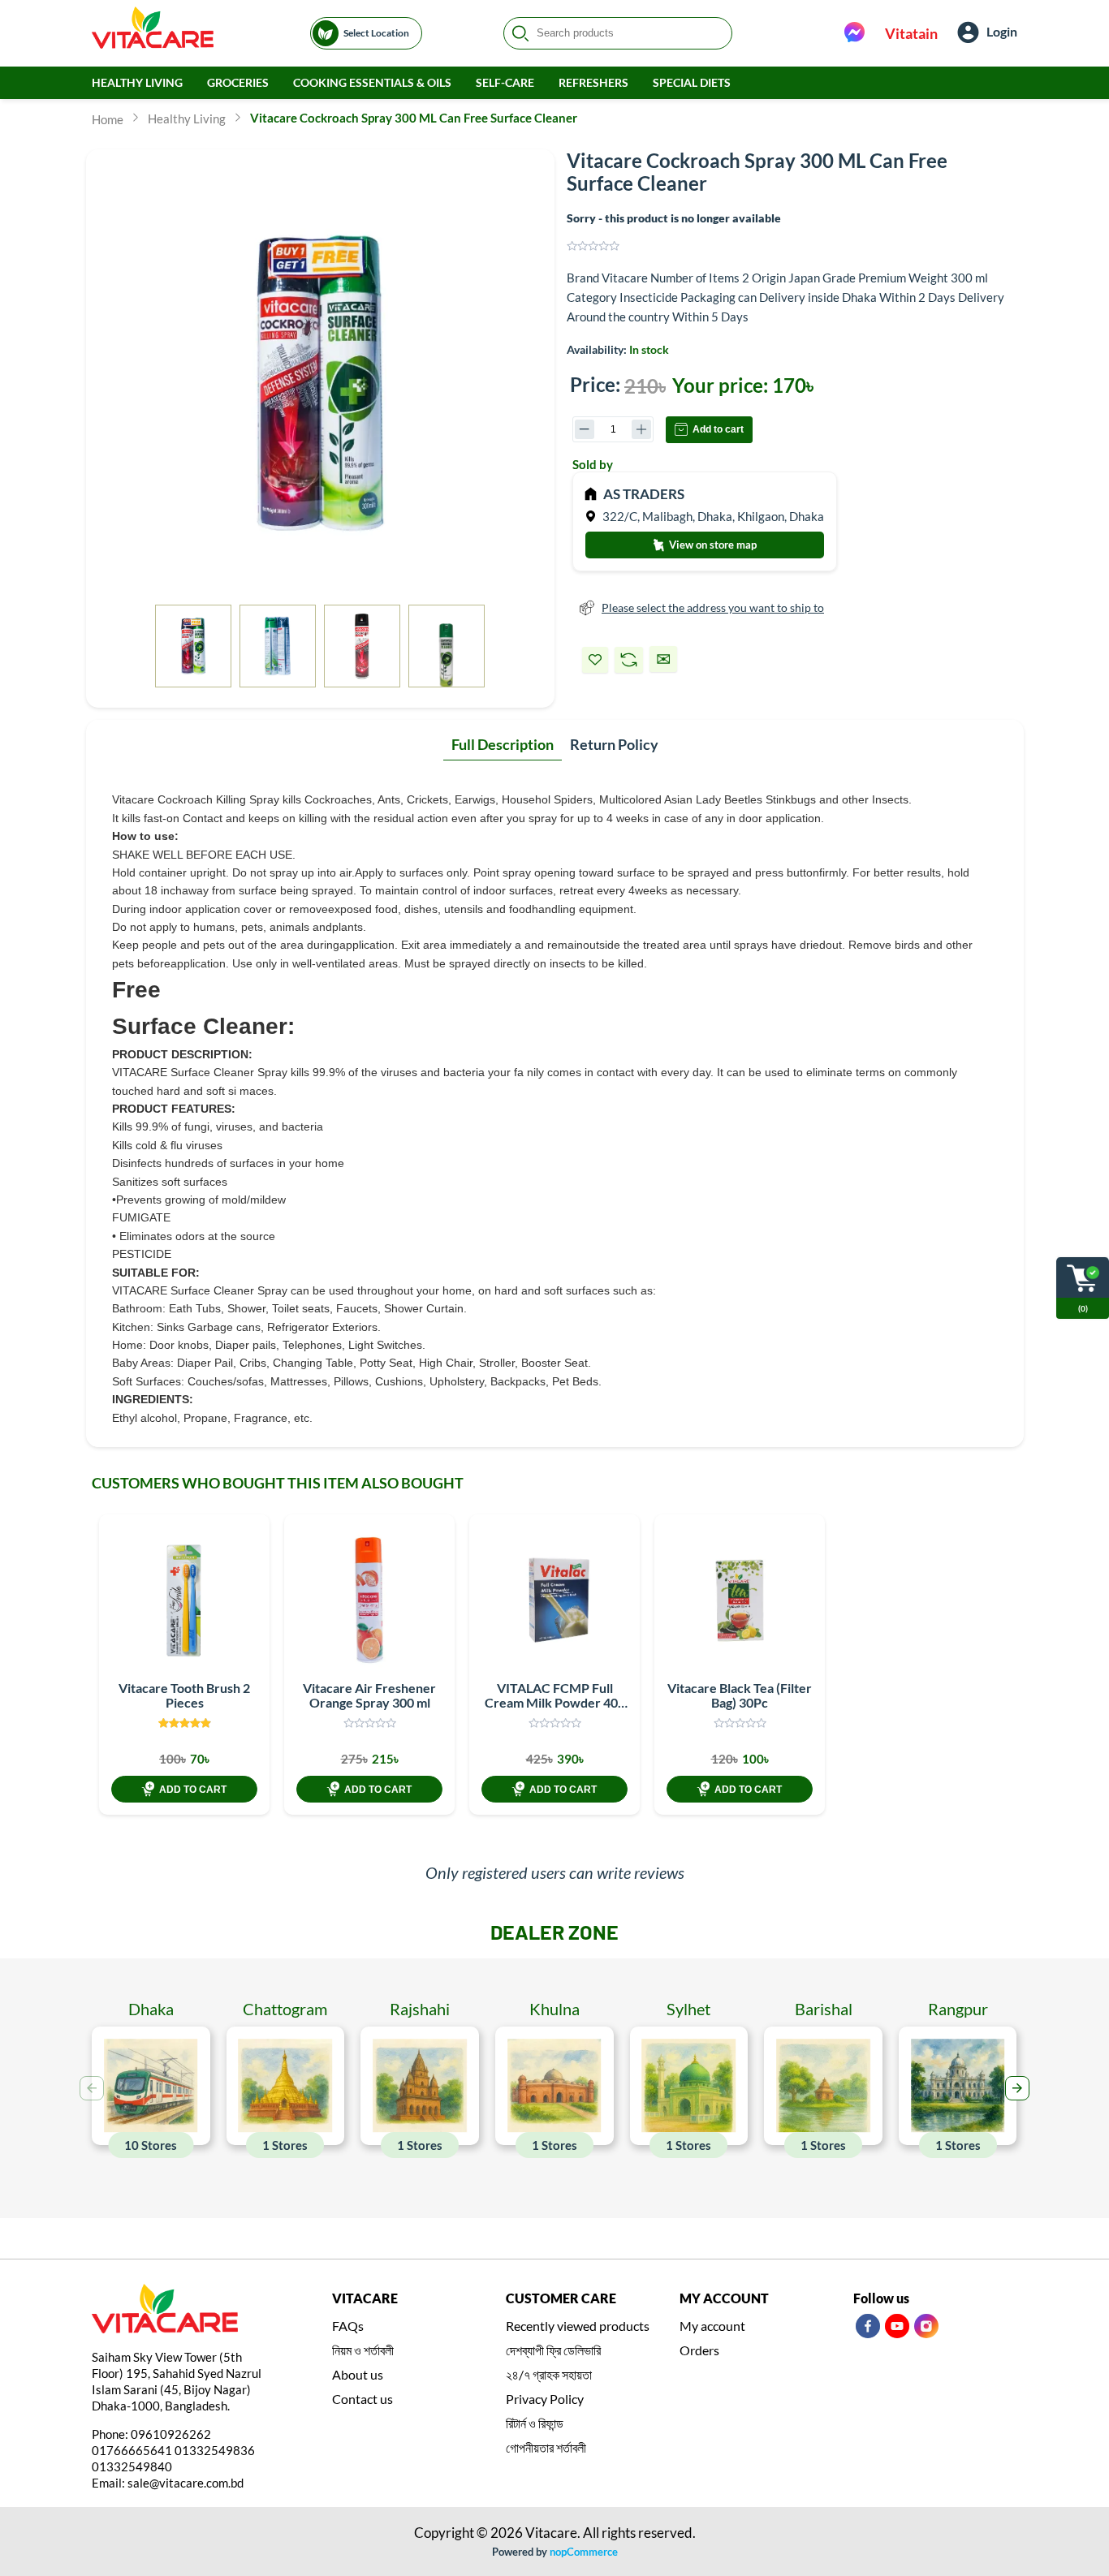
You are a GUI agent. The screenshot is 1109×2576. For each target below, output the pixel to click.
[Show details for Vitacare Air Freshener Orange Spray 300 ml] (369, 1600)
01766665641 (132, 2450)
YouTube (897, 2326)
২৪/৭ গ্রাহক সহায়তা (549, 2374)
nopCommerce (584, 2552)
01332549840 (132, 2466)
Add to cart (718, 429)
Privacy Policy (545, 2399)
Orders (699, 2350)
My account (712, 2326)
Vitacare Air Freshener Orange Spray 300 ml (369, 1695)
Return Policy (614, 744)
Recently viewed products (578, 2326)
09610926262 (171, 2434)
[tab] (503, 745)
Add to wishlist (595, 660)
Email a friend (663, 659)
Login (1002, 31)
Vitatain (911, 33)
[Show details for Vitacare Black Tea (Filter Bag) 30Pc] (740, 1600)
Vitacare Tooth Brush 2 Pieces (184, 1695)
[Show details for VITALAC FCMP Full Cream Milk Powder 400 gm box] (554, 1600)
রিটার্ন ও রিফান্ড (535, 2423)
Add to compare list (629, 660)
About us (358, 2374)
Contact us (362, 2399)
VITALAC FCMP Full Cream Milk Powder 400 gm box (555, 1702)
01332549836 (215, 2450)
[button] (1017, 2088)
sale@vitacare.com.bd (186, 2483)
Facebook (868, 2326)
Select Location (376, 33)
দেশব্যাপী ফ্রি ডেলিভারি (553, 2350)
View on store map (712, 545)
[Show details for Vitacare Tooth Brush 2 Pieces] (184, 1600)
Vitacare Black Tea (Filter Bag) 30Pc (740, 1695)
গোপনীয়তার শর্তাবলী (546, 2447)
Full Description (503, 744)
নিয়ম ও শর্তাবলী (363, 2350)
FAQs (348, 2326)
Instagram (926, 2326)
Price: (595, 384)
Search (520, 33)
